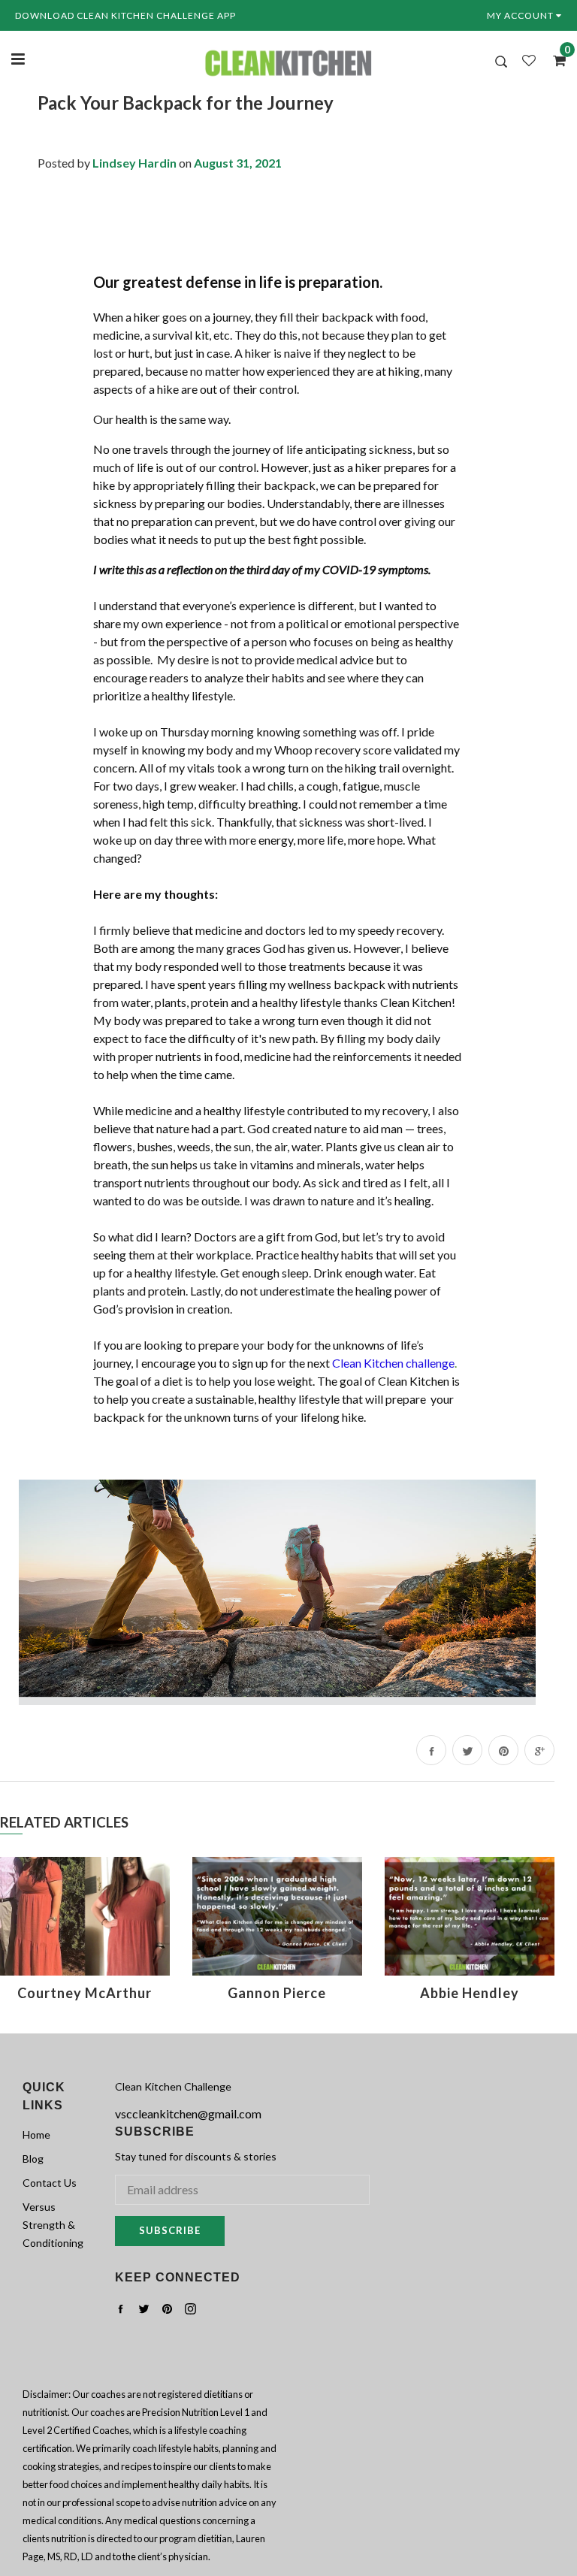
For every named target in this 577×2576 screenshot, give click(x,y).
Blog (33, 2159)
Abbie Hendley (470, 1993)
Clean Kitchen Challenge (173, 2086)
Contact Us (50, 2183)
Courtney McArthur (85, 1993)
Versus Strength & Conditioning (53, 2225)
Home (36, 2135)
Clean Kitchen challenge (393, 1363)
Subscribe (170, 2230)
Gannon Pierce (277, 1993)
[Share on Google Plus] (539, 1750)
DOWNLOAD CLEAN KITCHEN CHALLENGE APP (125, 15)
